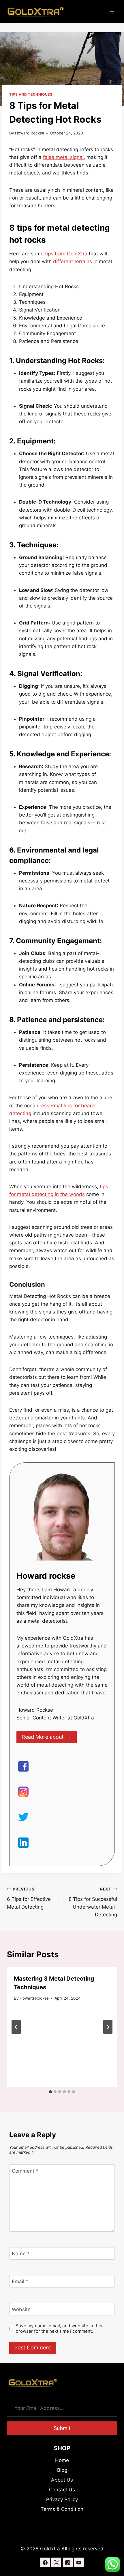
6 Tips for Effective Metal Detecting (29, 1898)
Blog (62, 2470)
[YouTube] (79, 2562)
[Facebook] (45, 2562)
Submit (62, 2428)
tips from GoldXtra (66, 254)
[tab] (50, 2092)
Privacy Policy (62, 2499)
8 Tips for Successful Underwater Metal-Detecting (93, 1902)
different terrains (73, 261)
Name (21, 2254)
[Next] (108, 2027)
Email (20, 2281)
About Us (62, 2480)
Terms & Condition (62, 2509)
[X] (56, 2562)
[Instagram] (68, 2562)
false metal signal (63, 157)
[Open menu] (112, 11)
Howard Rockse (30, 133)
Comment (25, 2171)
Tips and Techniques (31, 94)
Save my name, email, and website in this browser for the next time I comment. (59, 2329)
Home (62, 2460)
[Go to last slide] (16, 2027)
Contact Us (62, 2490)
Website (21, 2309)
